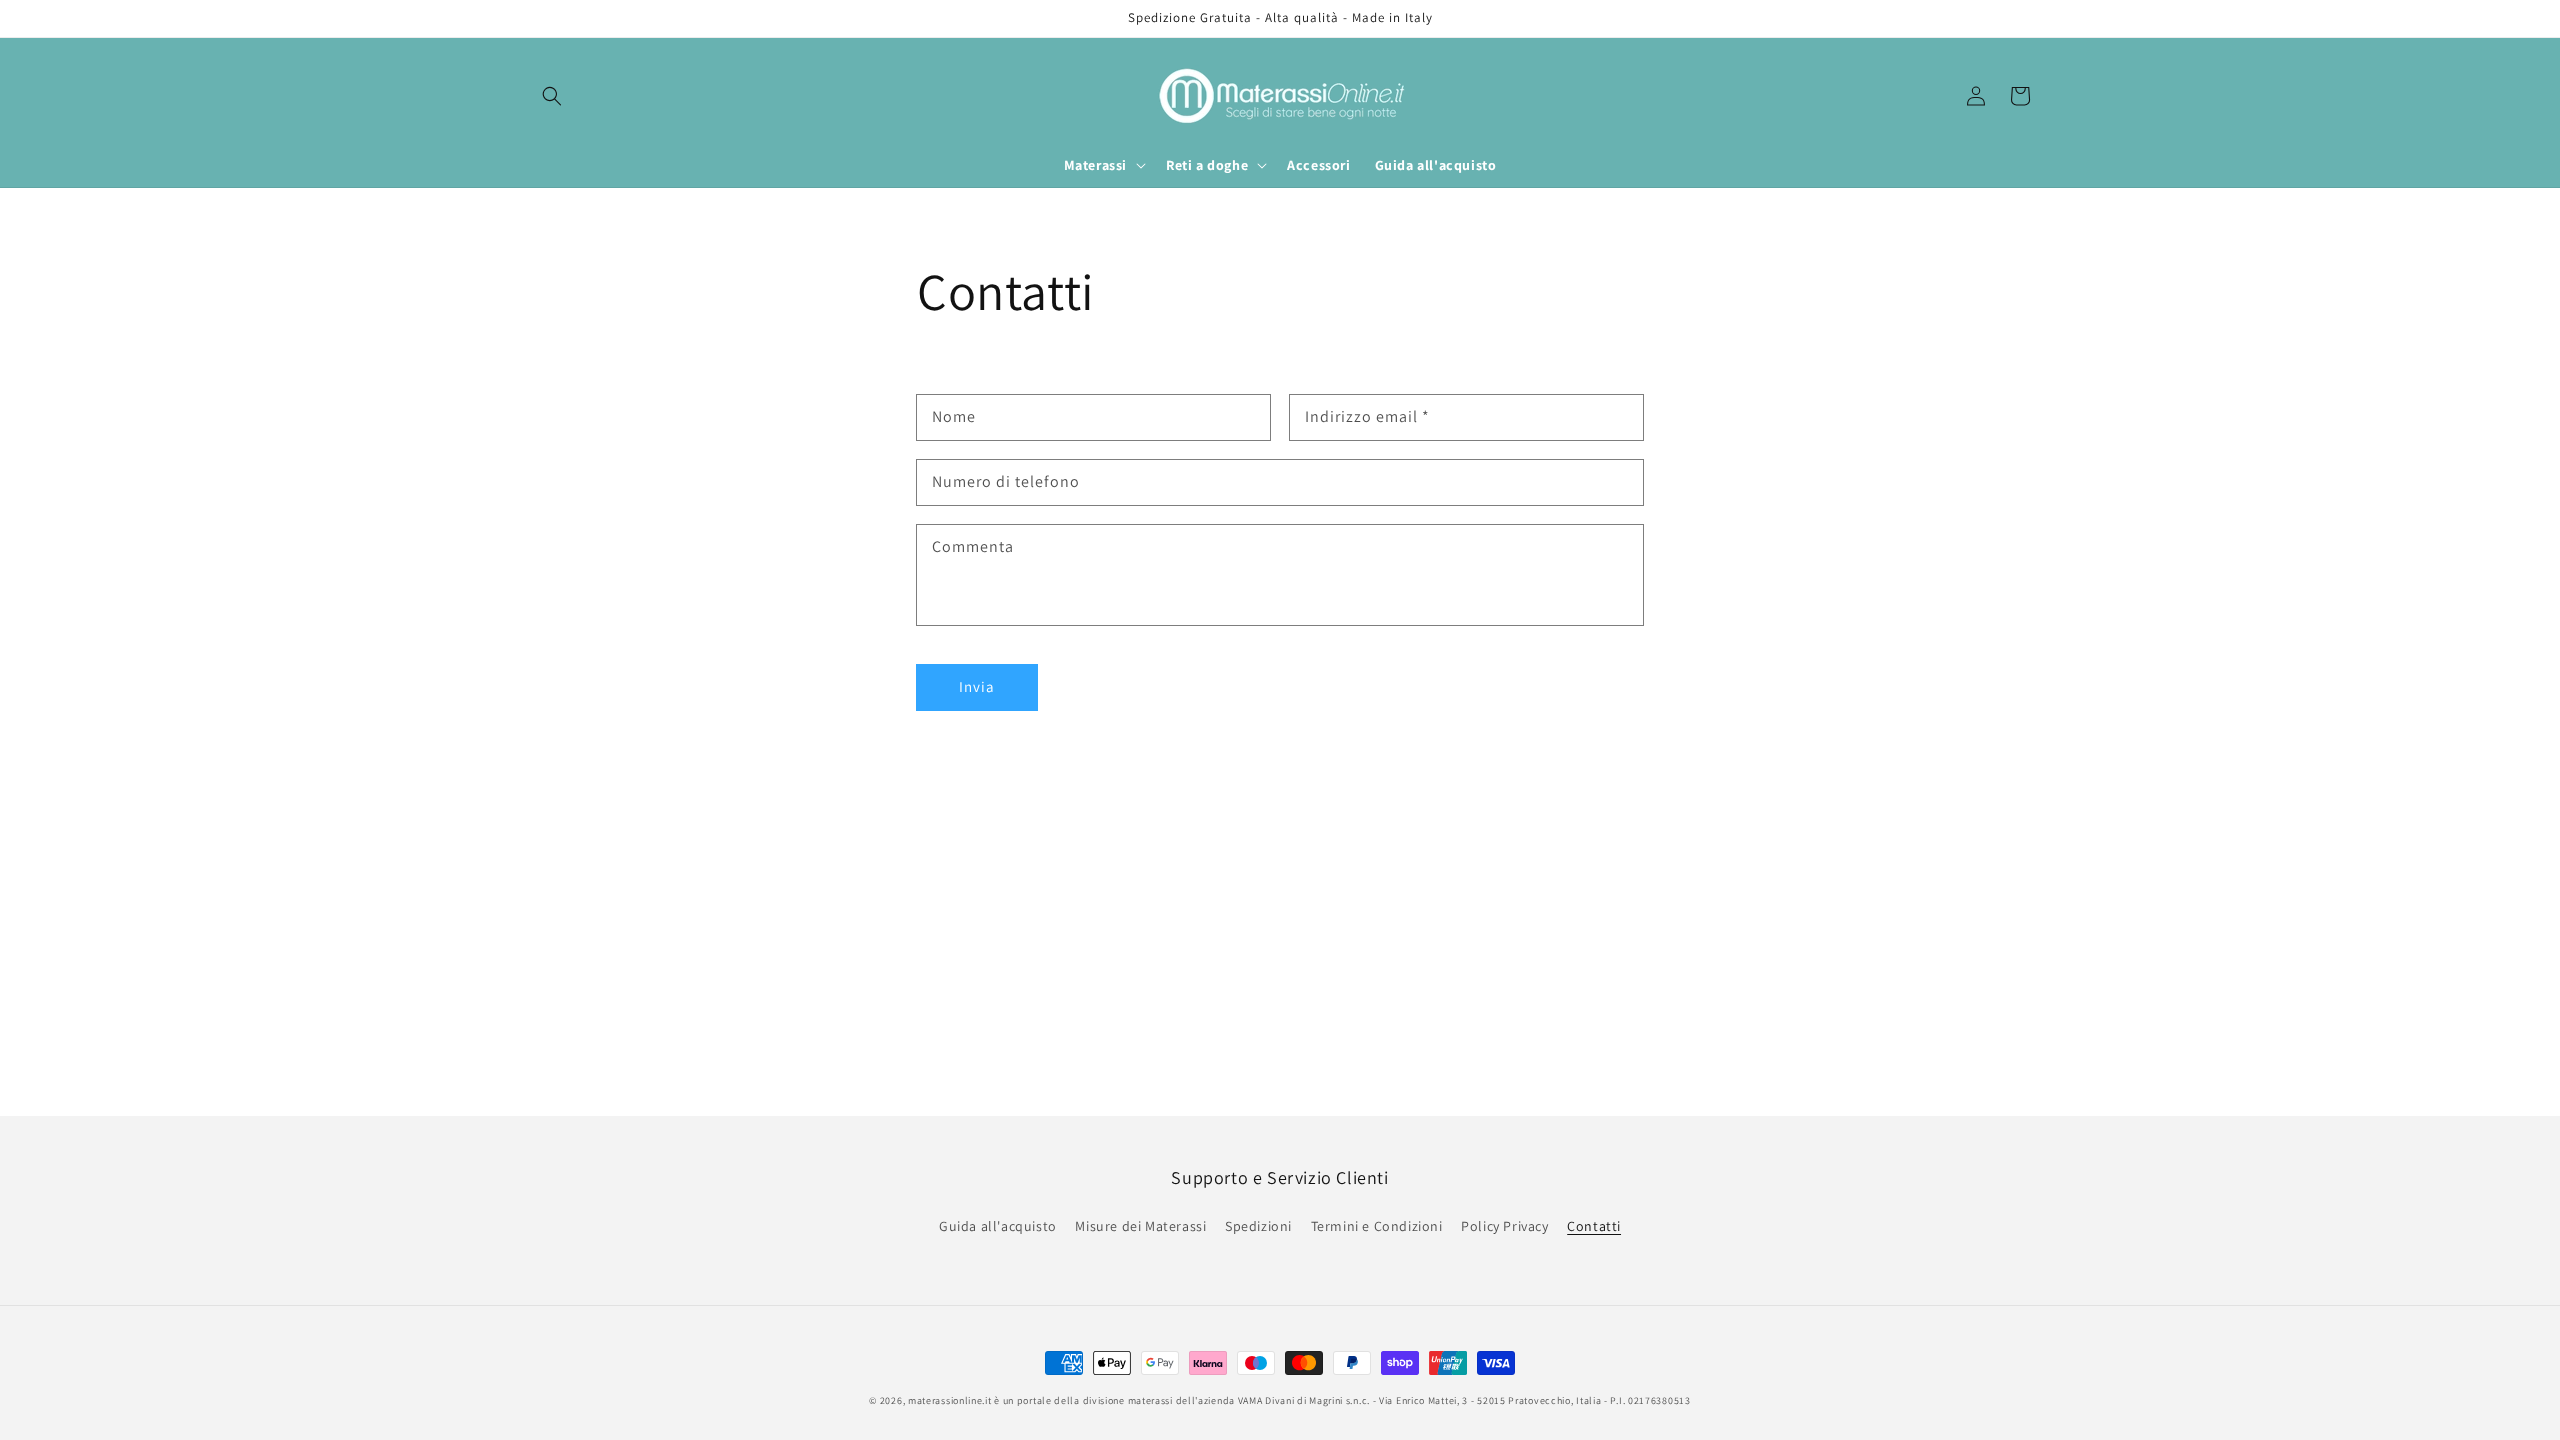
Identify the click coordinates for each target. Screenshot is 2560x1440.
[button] (552, 96)
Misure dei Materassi (1140, 1226)
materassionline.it (950, 1400)
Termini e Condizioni (1377, 1226)
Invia (977, 686)
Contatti (1594, 1226)
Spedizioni (1258, 1226)
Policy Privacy (1504, 1226)
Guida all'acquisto (998, 1226)
